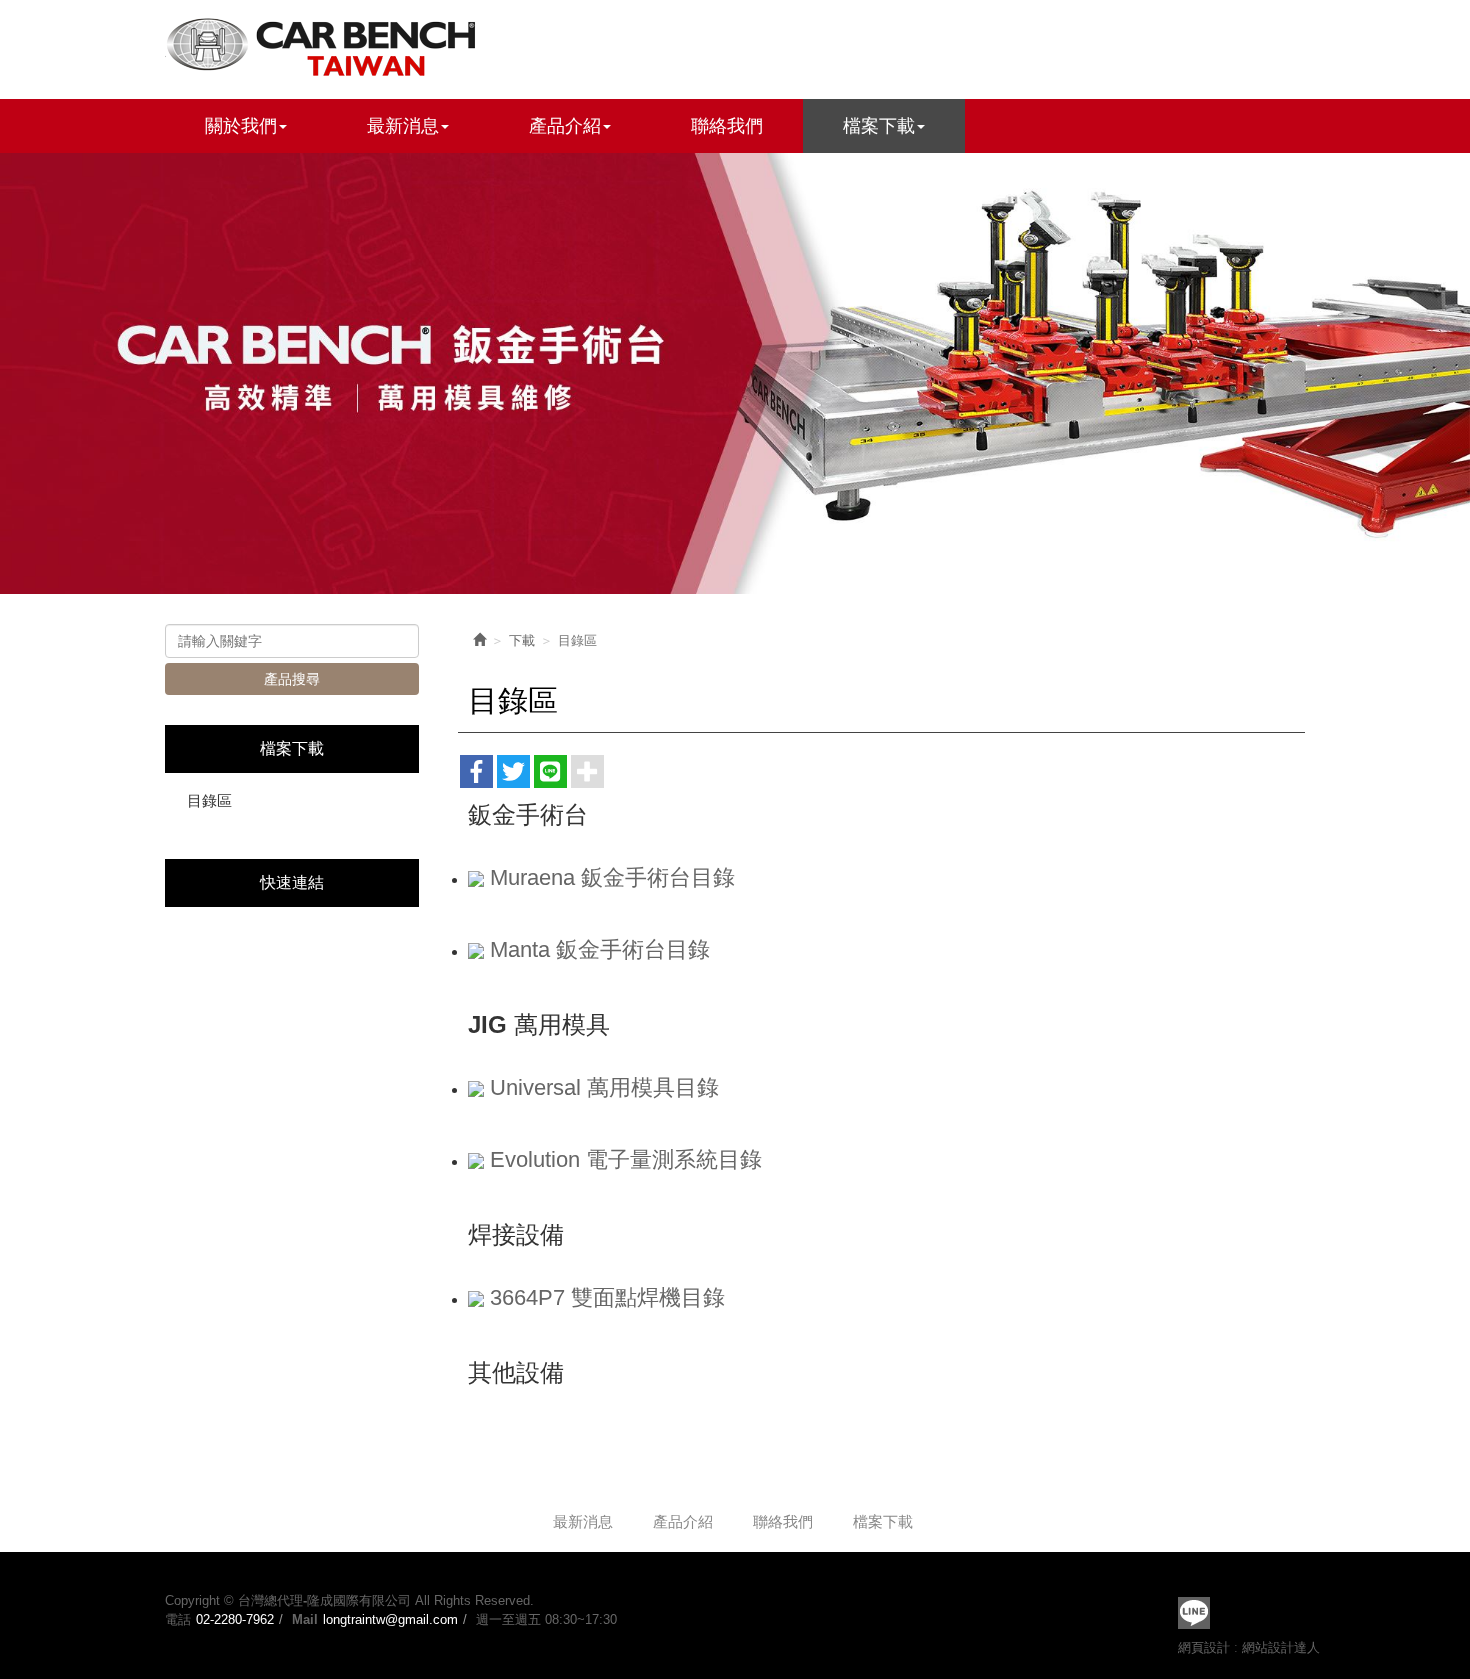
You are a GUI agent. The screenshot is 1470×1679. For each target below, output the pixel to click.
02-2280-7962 (235, 1619)
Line (1194, 1613)
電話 (178, 1619)
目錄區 (209, 800)
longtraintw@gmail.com (390, 1619)
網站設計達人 (1281, 1647)
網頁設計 (1204, 1647)
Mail (305, 1619)
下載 (522, 640)
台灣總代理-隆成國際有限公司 (325, 44)
